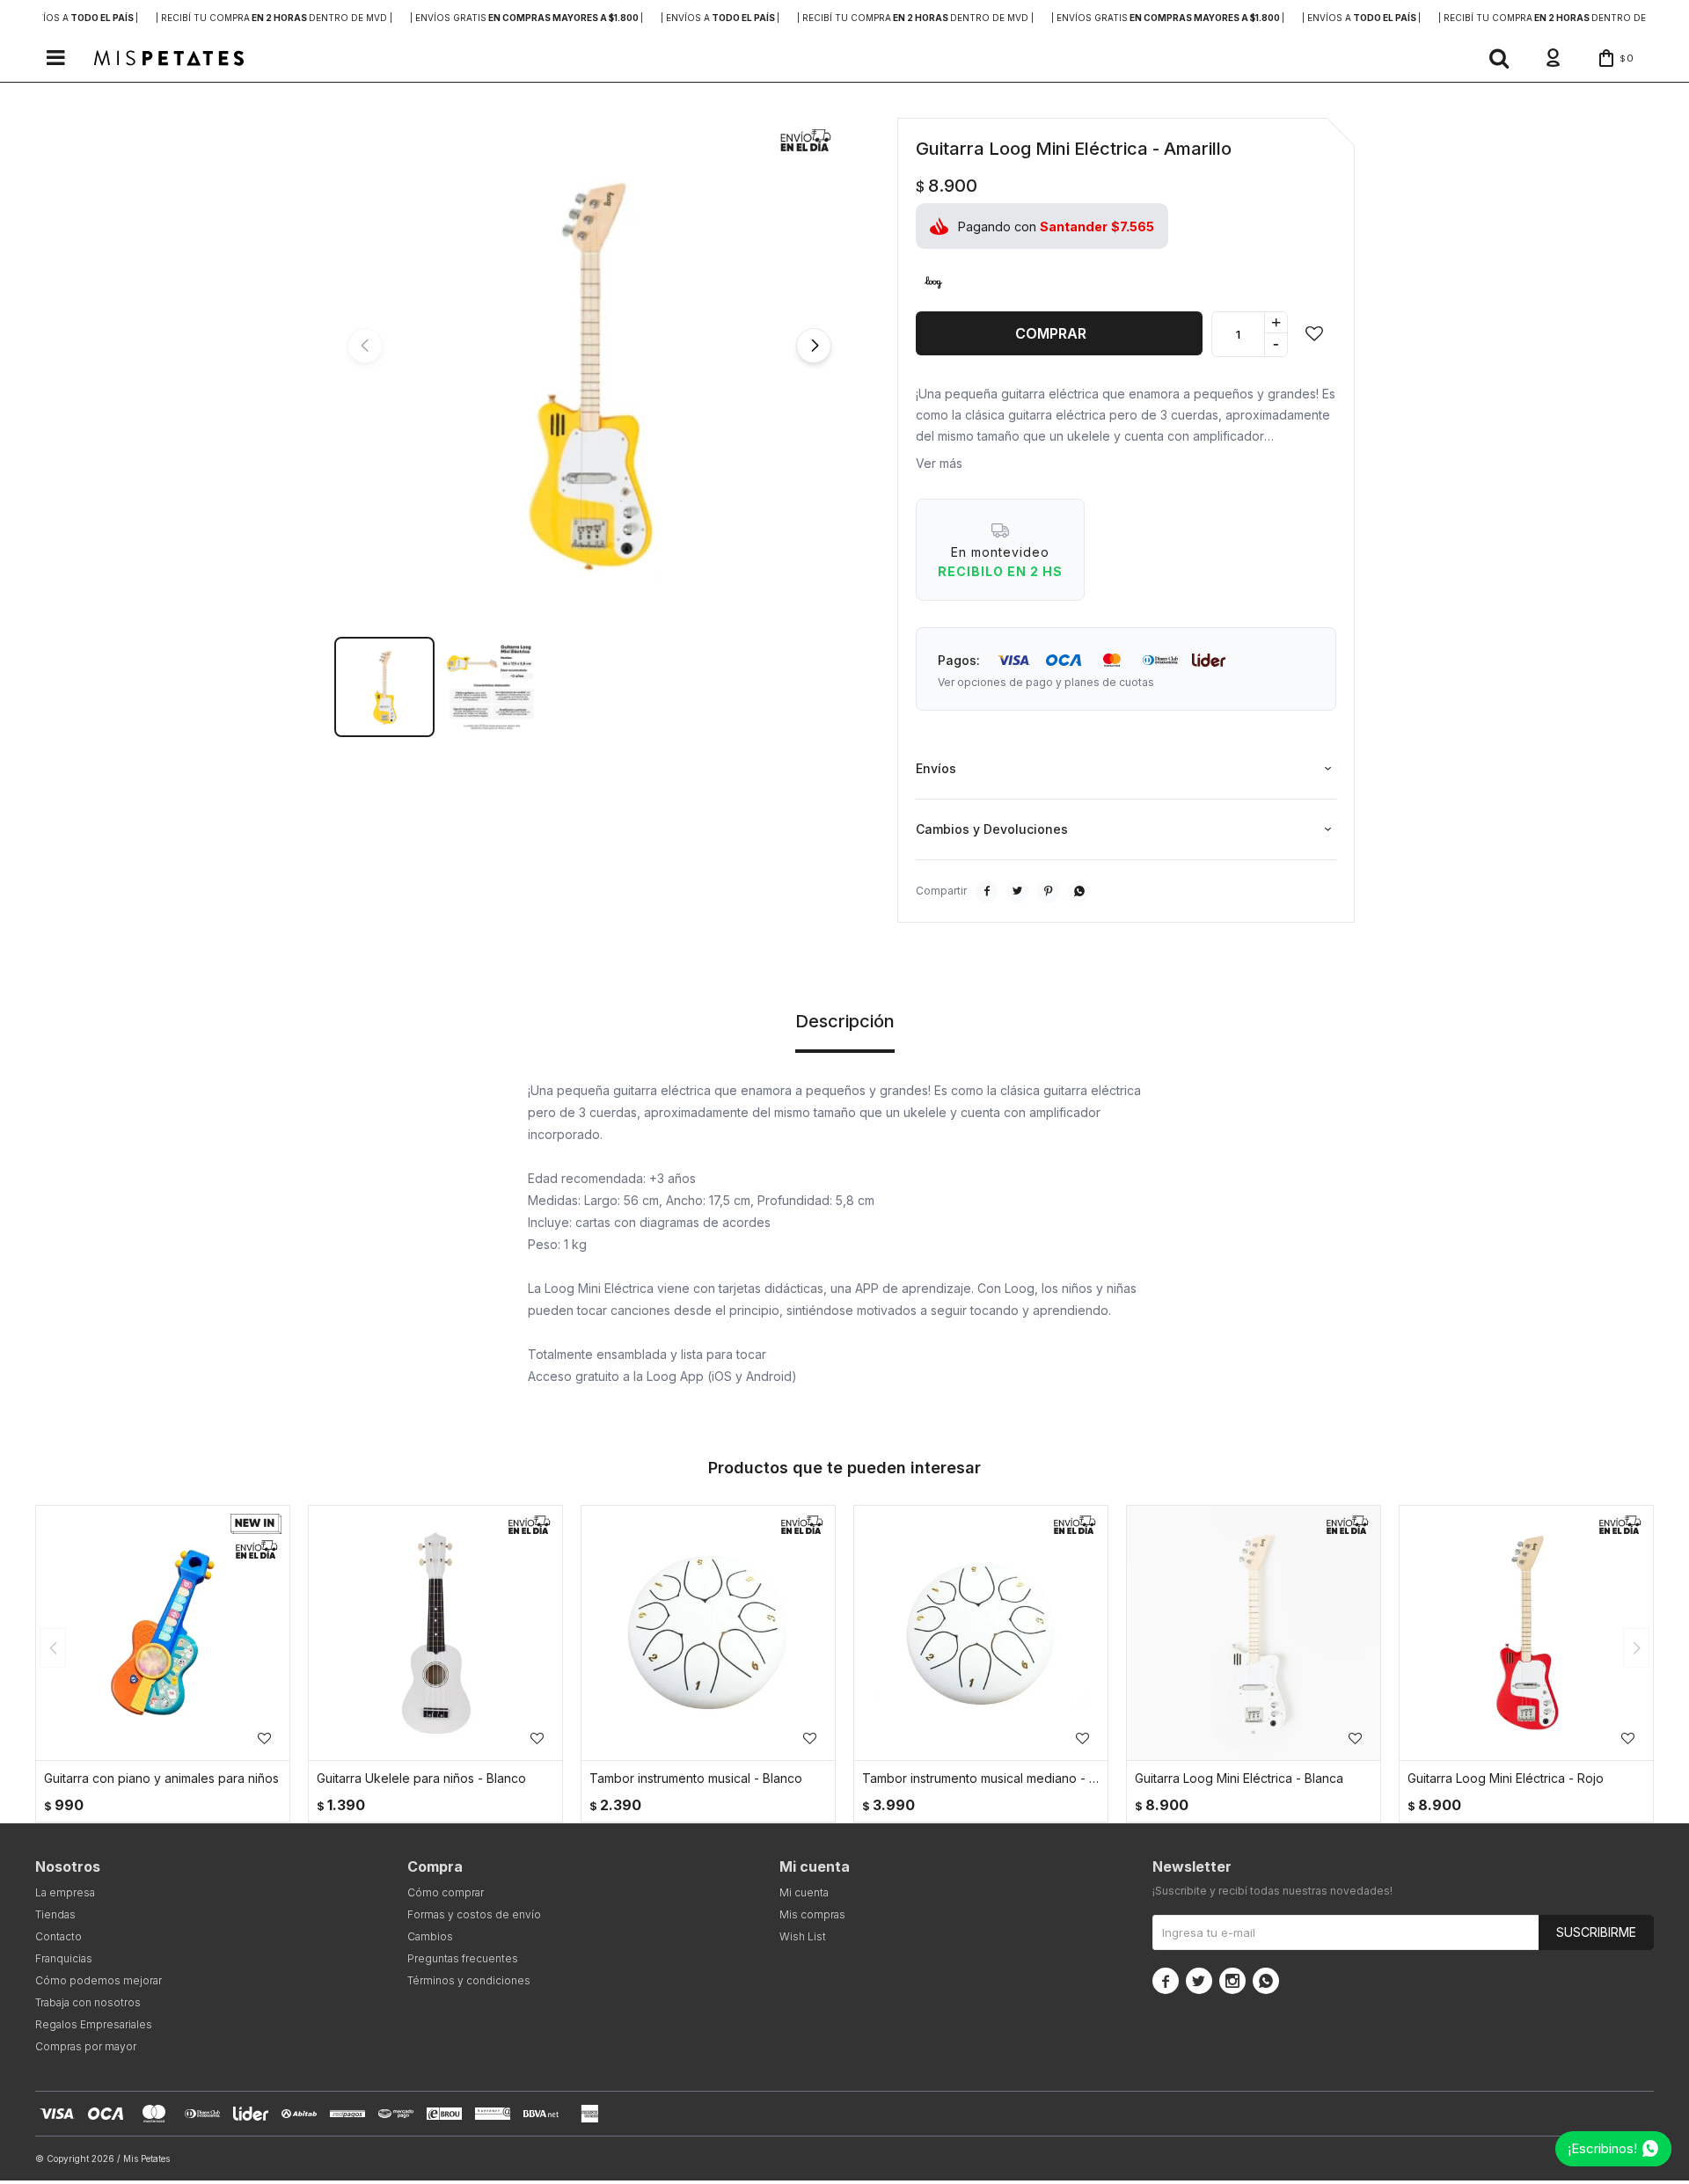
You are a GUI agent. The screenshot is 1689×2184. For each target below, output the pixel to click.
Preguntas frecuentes (463, 1958)
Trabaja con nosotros (88, 2002)
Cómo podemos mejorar (99, 1980)
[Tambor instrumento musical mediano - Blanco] (981, 1633)
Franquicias (64, 1958)
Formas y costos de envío (474, 1914)
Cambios (430, 1936)
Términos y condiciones (469, 1980)
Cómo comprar (446, 1892)
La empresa (65, 1892)
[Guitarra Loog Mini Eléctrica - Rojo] (1526, 1633)
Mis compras (812, 1914)
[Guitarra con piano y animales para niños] (163, 1633)
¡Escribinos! (1602, 2148)
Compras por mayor (86, 2046)
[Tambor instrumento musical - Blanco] (708, 1633)
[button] (1499, 58)
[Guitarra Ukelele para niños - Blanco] (435, 1633)
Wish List (803, 1936)
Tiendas (55, 1914)
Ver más (939, 463)
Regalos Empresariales (94, 2024)
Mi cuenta (804, 1892)
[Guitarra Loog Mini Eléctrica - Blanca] (1254, 1633)
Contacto (58, 1936)
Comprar (1051, 333)
